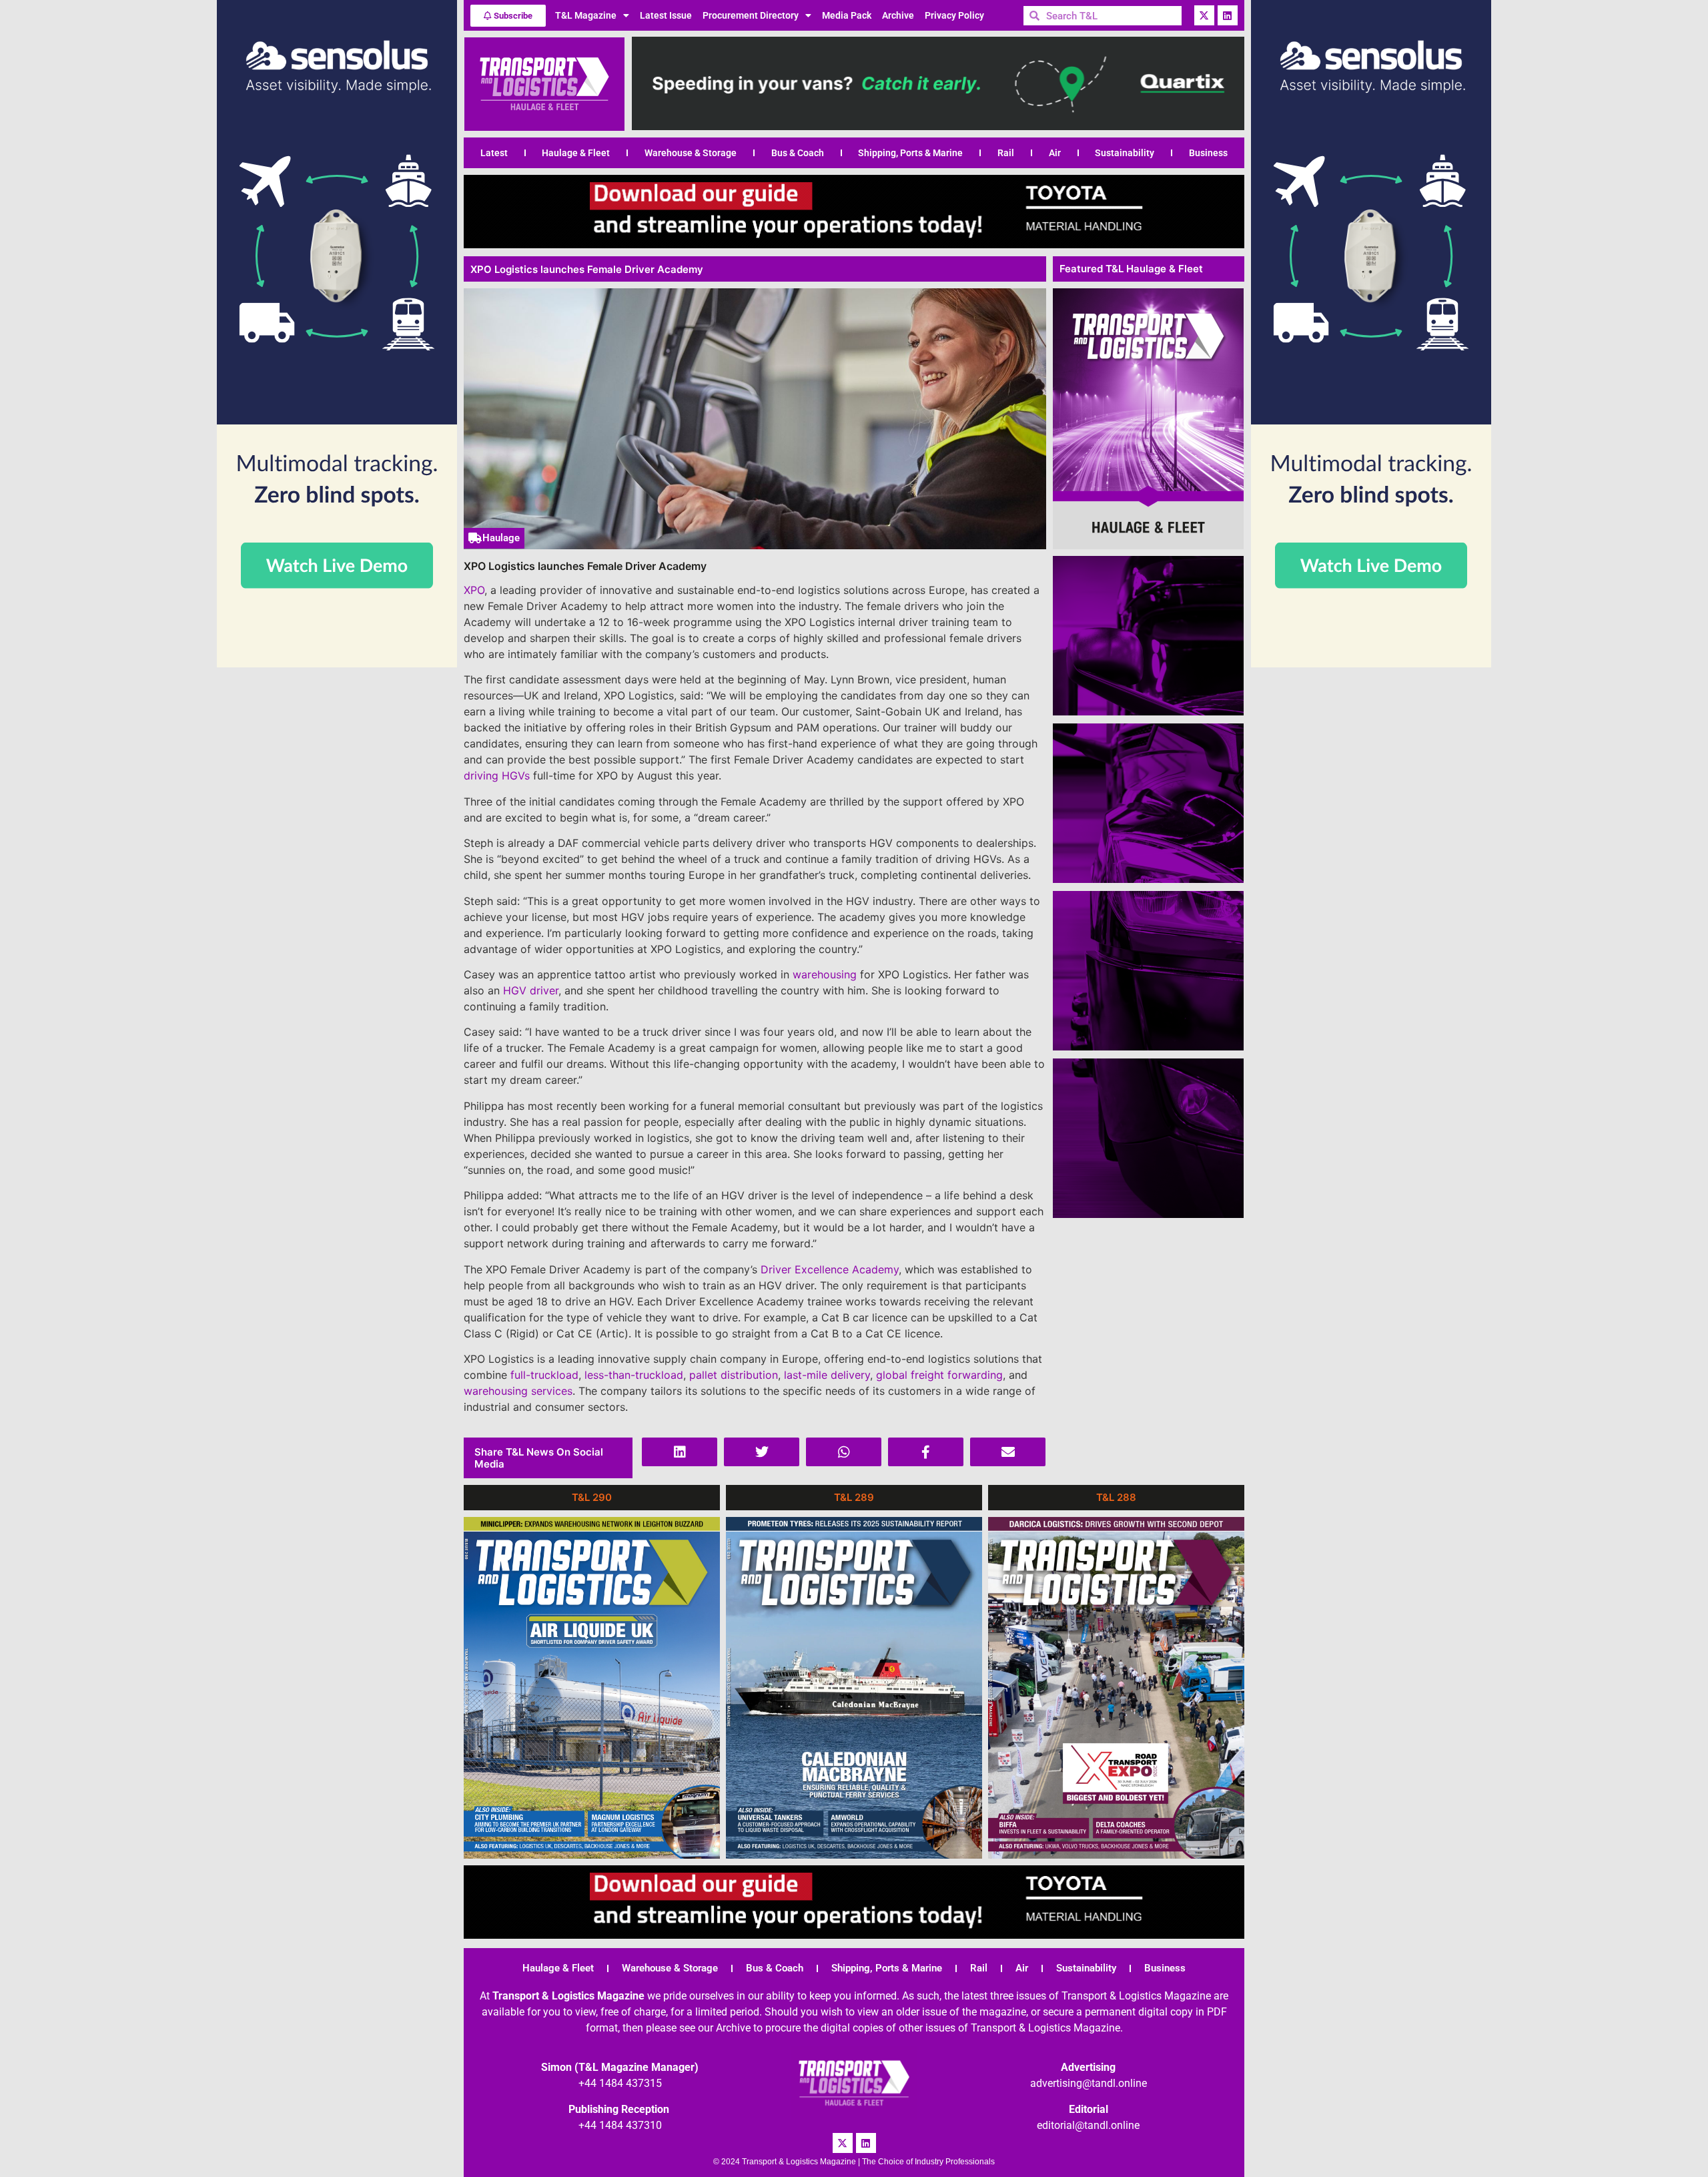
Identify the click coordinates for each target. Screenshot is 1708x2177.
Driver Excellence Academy (830, 1269)
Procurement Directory (751, 15)
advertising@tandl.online (1089, 2083)
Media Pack (847, 15)
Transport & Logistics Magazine (568, 1996)
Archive (898, 15)
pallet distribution (734, 1375)
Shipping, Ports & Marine (910, 153)
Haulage (501, 538)
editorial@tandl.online (1088, 2125)
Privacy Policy (954, 15)
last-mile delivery (827, 1375)
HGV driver (531, 990)
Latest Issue (666, 15)
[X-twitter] (1204, 15)
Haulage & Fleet (576, 153)
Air (1055, 153)
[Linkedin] (1228, 15)
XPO (474, 590)
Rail (1006, 153)
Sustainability (1125, 153)
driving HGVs (497, 775)
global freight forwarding (939, 1375)
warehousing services (518, 1391)
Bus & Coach (798, 153)
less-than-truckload (634, 1375)
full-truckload (544, 1375)
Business (1208, 153)
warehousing (825, 974)
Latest (494, 153)
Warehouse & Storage (691, 153)
